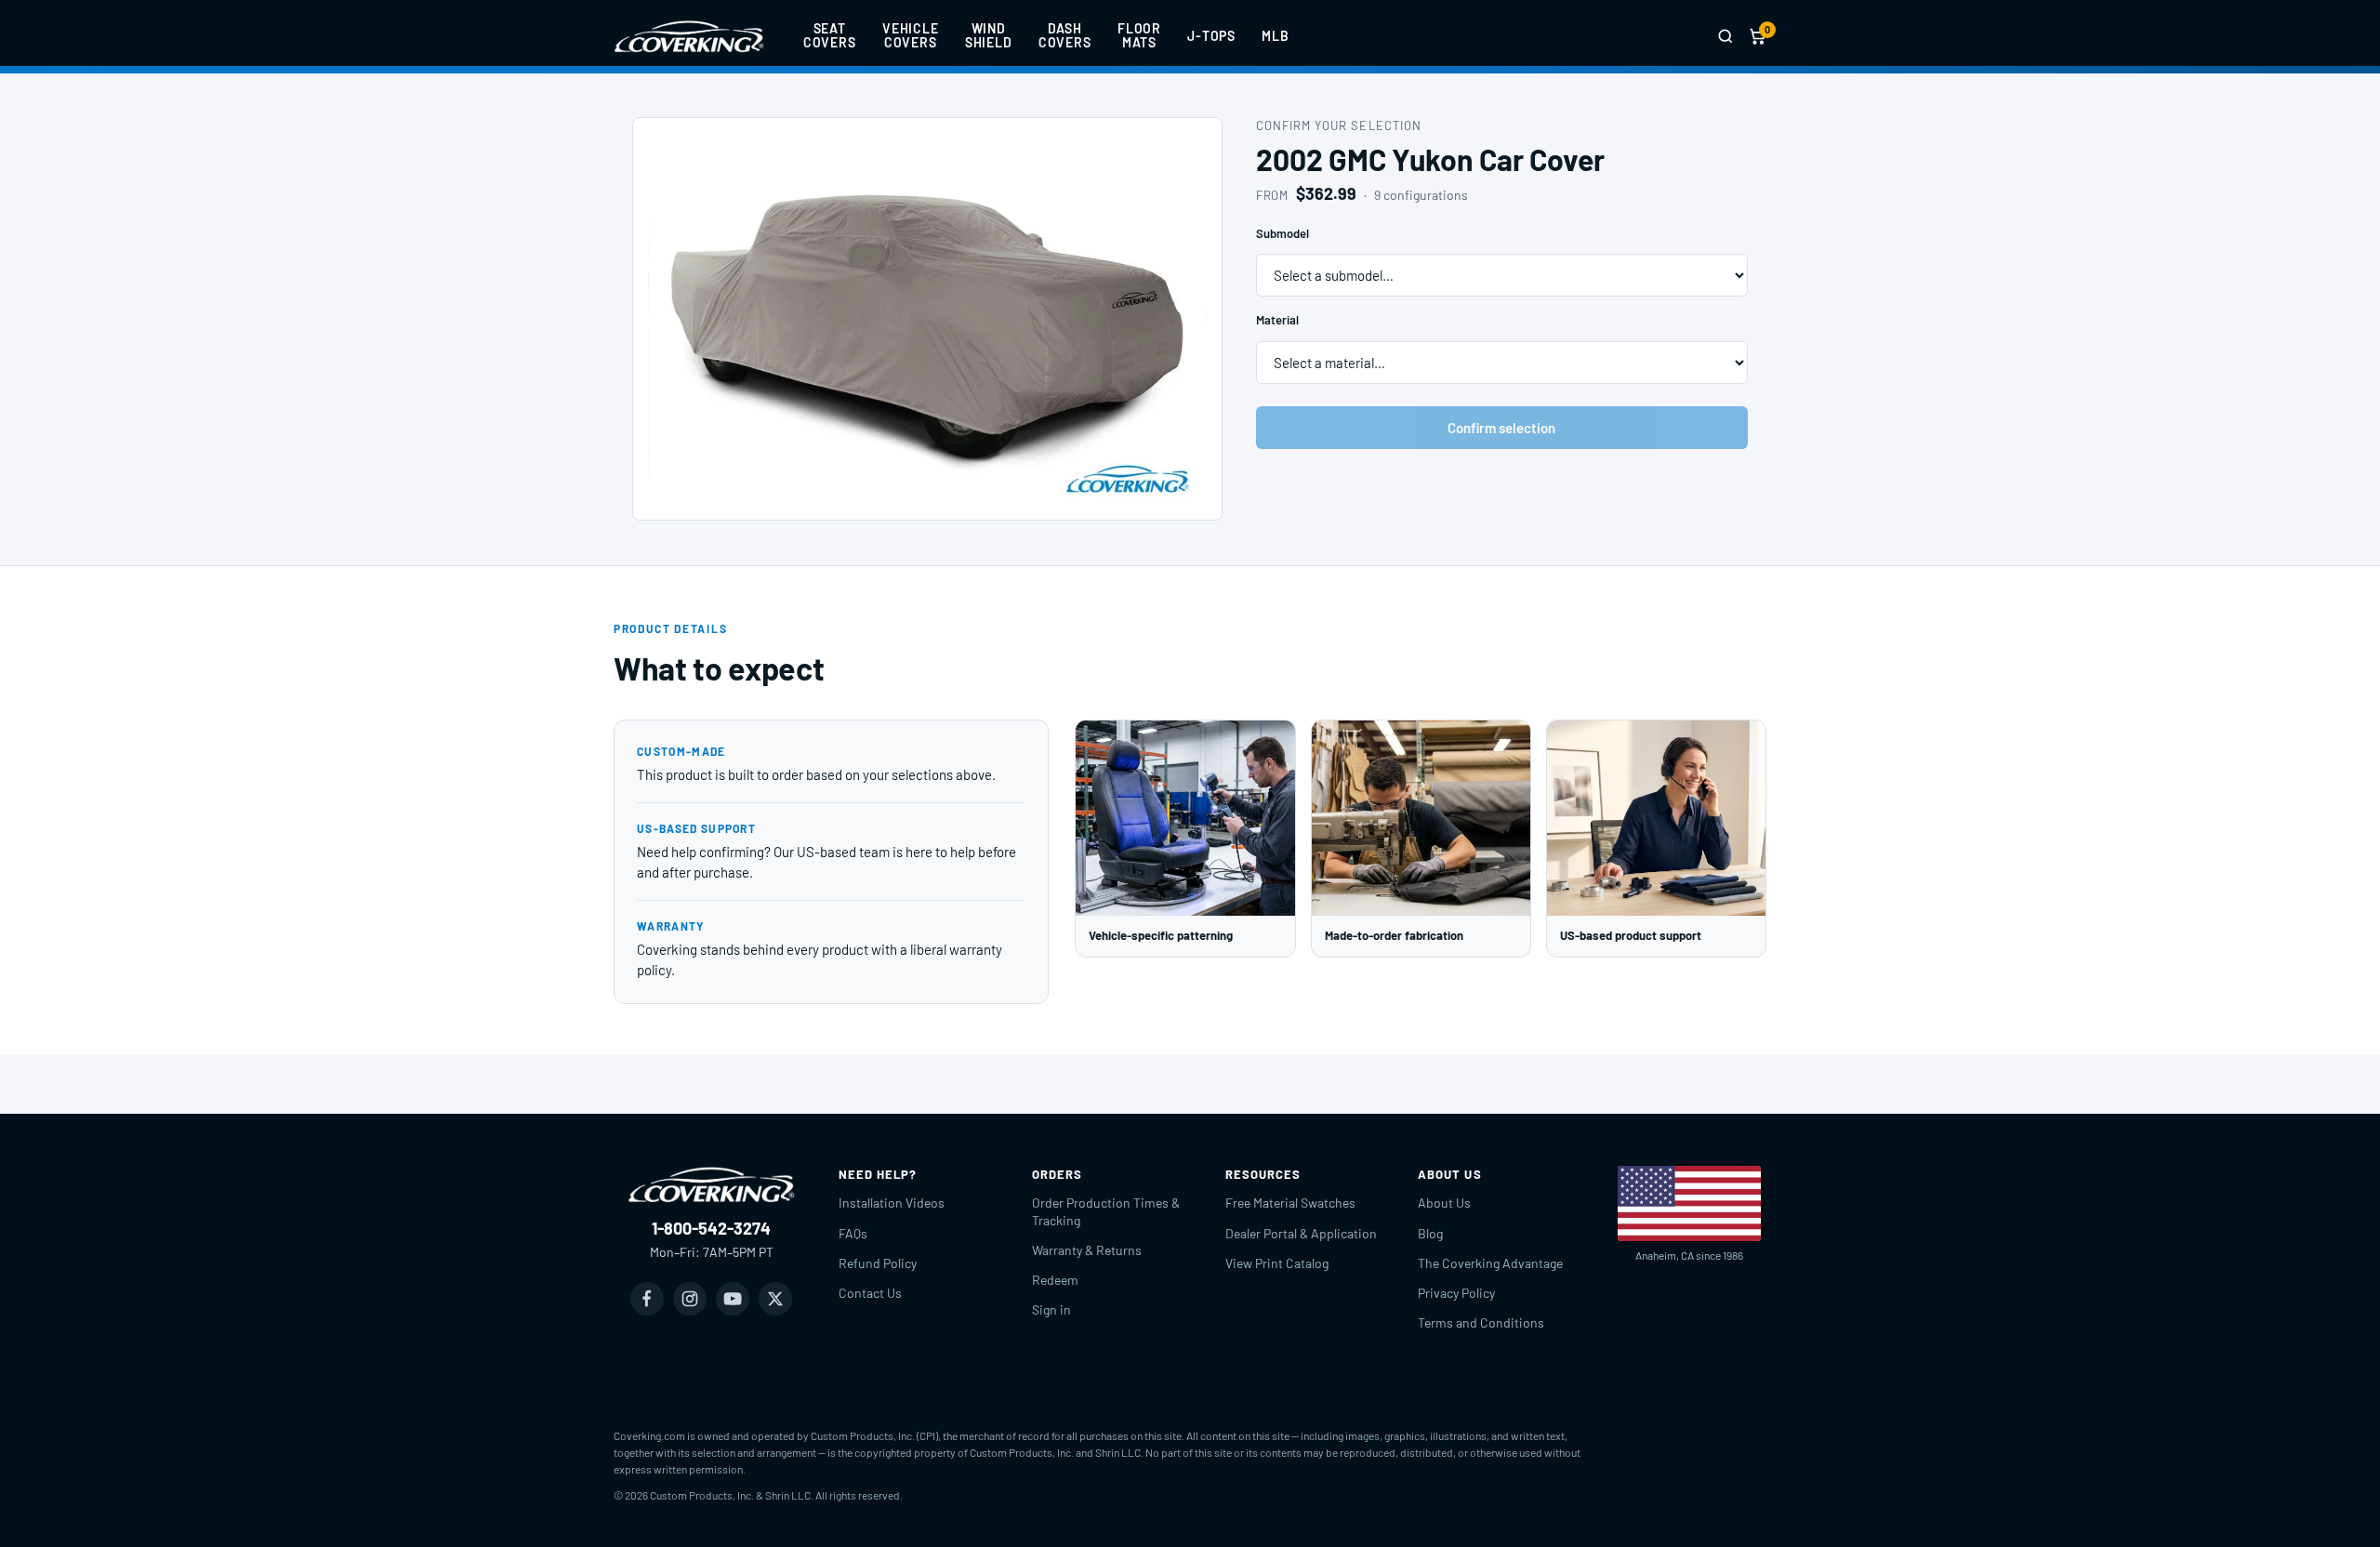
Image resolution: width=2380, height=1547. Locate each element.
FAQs (853, 1233)
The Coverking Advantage (1490, 1263)
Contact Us (870, 1293)
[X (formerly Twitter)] (775, 1299)
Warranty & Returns (1087, 1250)
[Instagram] (690, 1299)
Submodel (1283, 233)
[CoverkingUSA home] (689, 36)
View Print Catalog (1277, 1263)
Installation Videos (892, 1203)
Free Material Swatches (1290, 1203)
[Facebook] (647, 1299)
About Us (1444, 1203)
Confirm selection (1501, 428)
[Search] (1725, 36)
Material (1277, 320)
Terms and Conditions (1481, 1322)
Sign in (1051, 1309)
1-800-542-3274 (711, 1228)
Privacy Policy (1456, 1293)
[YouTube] (733, 1299)
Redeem (1055, 1280)
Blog (1430, 1233)
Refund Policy (878, 1263)
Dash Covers (1065, 35)
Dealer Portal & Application (1301, 1233)
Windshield (989, 35)
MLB (1276, 36)
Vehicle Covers (911, 35)
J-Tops (1211, 36)
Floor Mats (1139, 35)
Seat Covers (830, 35)
